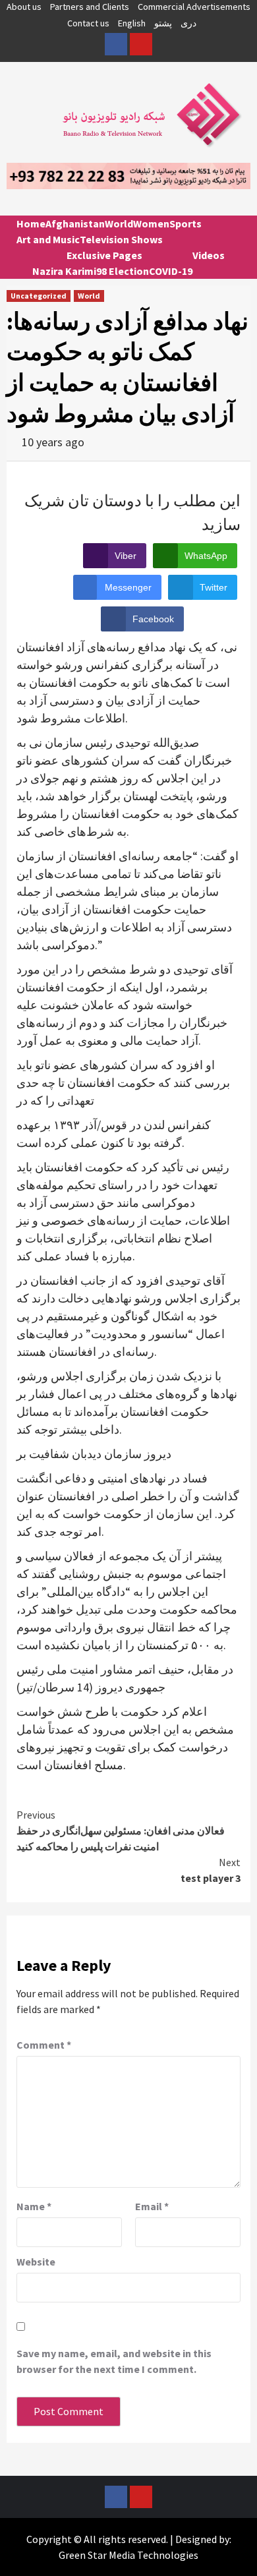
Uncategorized (39, 296)
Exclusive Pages (104, 255)
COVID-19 (171, 271)
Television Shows (121, 239)
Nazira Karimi (64, 271)
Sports (186, 223)
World (119, 223)
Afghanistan (75, 223)
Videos (209, 255)
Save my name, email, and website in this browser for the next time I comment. (114, 2361)
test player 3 (211, 1870)
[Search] (236, 235)
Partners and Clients (90, 7)
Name (34, 2206)
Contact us (88, 23)
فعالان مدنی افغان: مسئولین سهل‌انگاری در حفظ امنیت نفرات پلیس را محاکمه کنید (121, 1830)
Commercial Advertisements (194, 7)
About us (24, 7)
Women (151, 223)
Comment (44, 2045)
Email (152, 2206)
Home (31, 223)
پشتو (163, 23)
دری (188, 23)
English (132, 23)
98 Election (123, 271)
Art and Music (48, 239)
